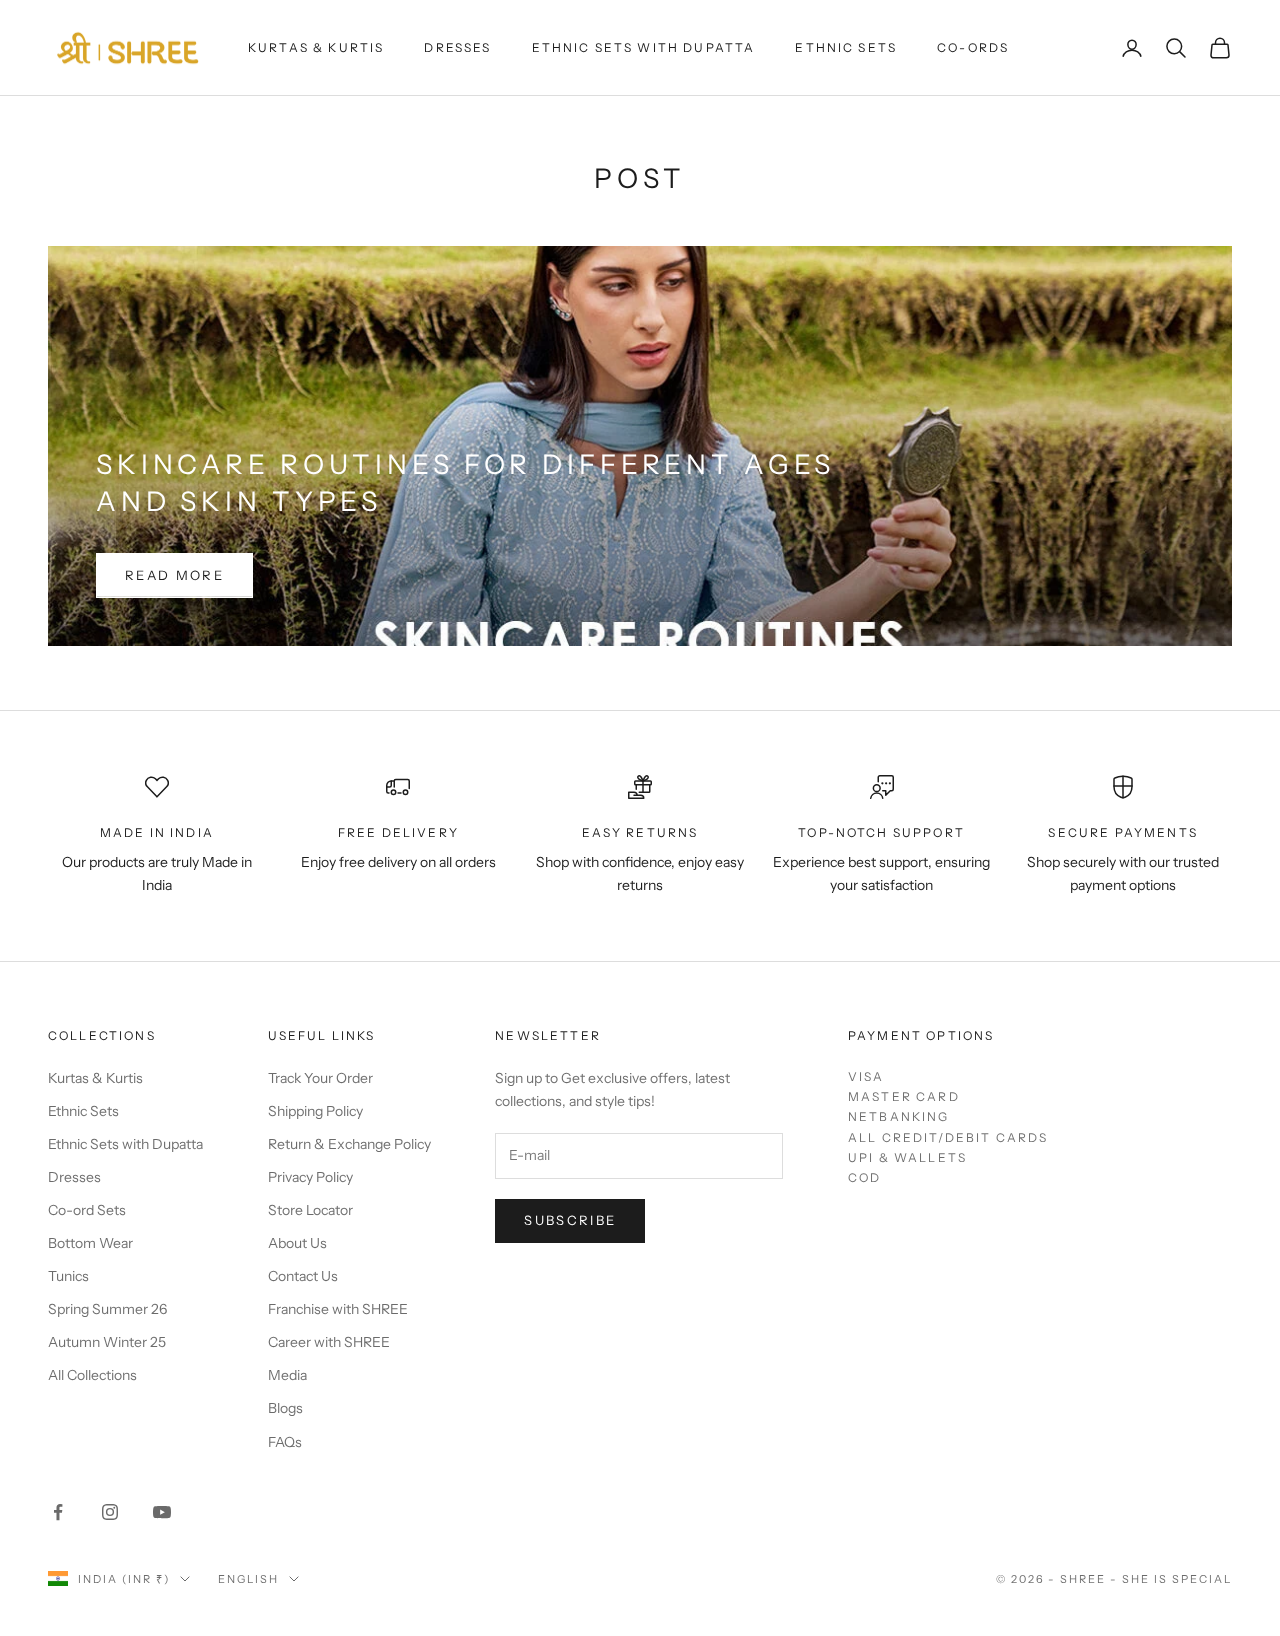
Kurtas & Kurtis (316, 47)
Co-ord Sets (87, 1210)
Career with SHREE (329, 1342)
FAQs (285, 1442)
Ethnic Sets (846, 47)
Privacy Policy (310, 1177)
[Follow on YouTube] (162, 1512)
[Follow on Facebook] (58, 1512)
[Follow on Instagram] (110, 1512)
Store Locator (310, 1210)
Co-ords (973, 47)
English (248, 1579)
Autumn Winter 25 (107, 1342)
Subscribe (570, 1220)
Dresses (457, 47)
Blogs (285, 1408)
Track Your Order (320, 1078)
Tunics (68, 1276)
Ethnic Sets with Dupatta (644, 47)
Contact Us (303, 1276)
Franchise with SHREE (338, 1309)
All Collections (92, 1375)
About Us (297, 1243)
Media (287, 1375)
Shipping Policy (315, 1111)
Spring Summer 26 (107, 1309)
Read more (174, 575)
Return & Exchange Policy (349, 1144)
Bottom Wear (90, 1243)
